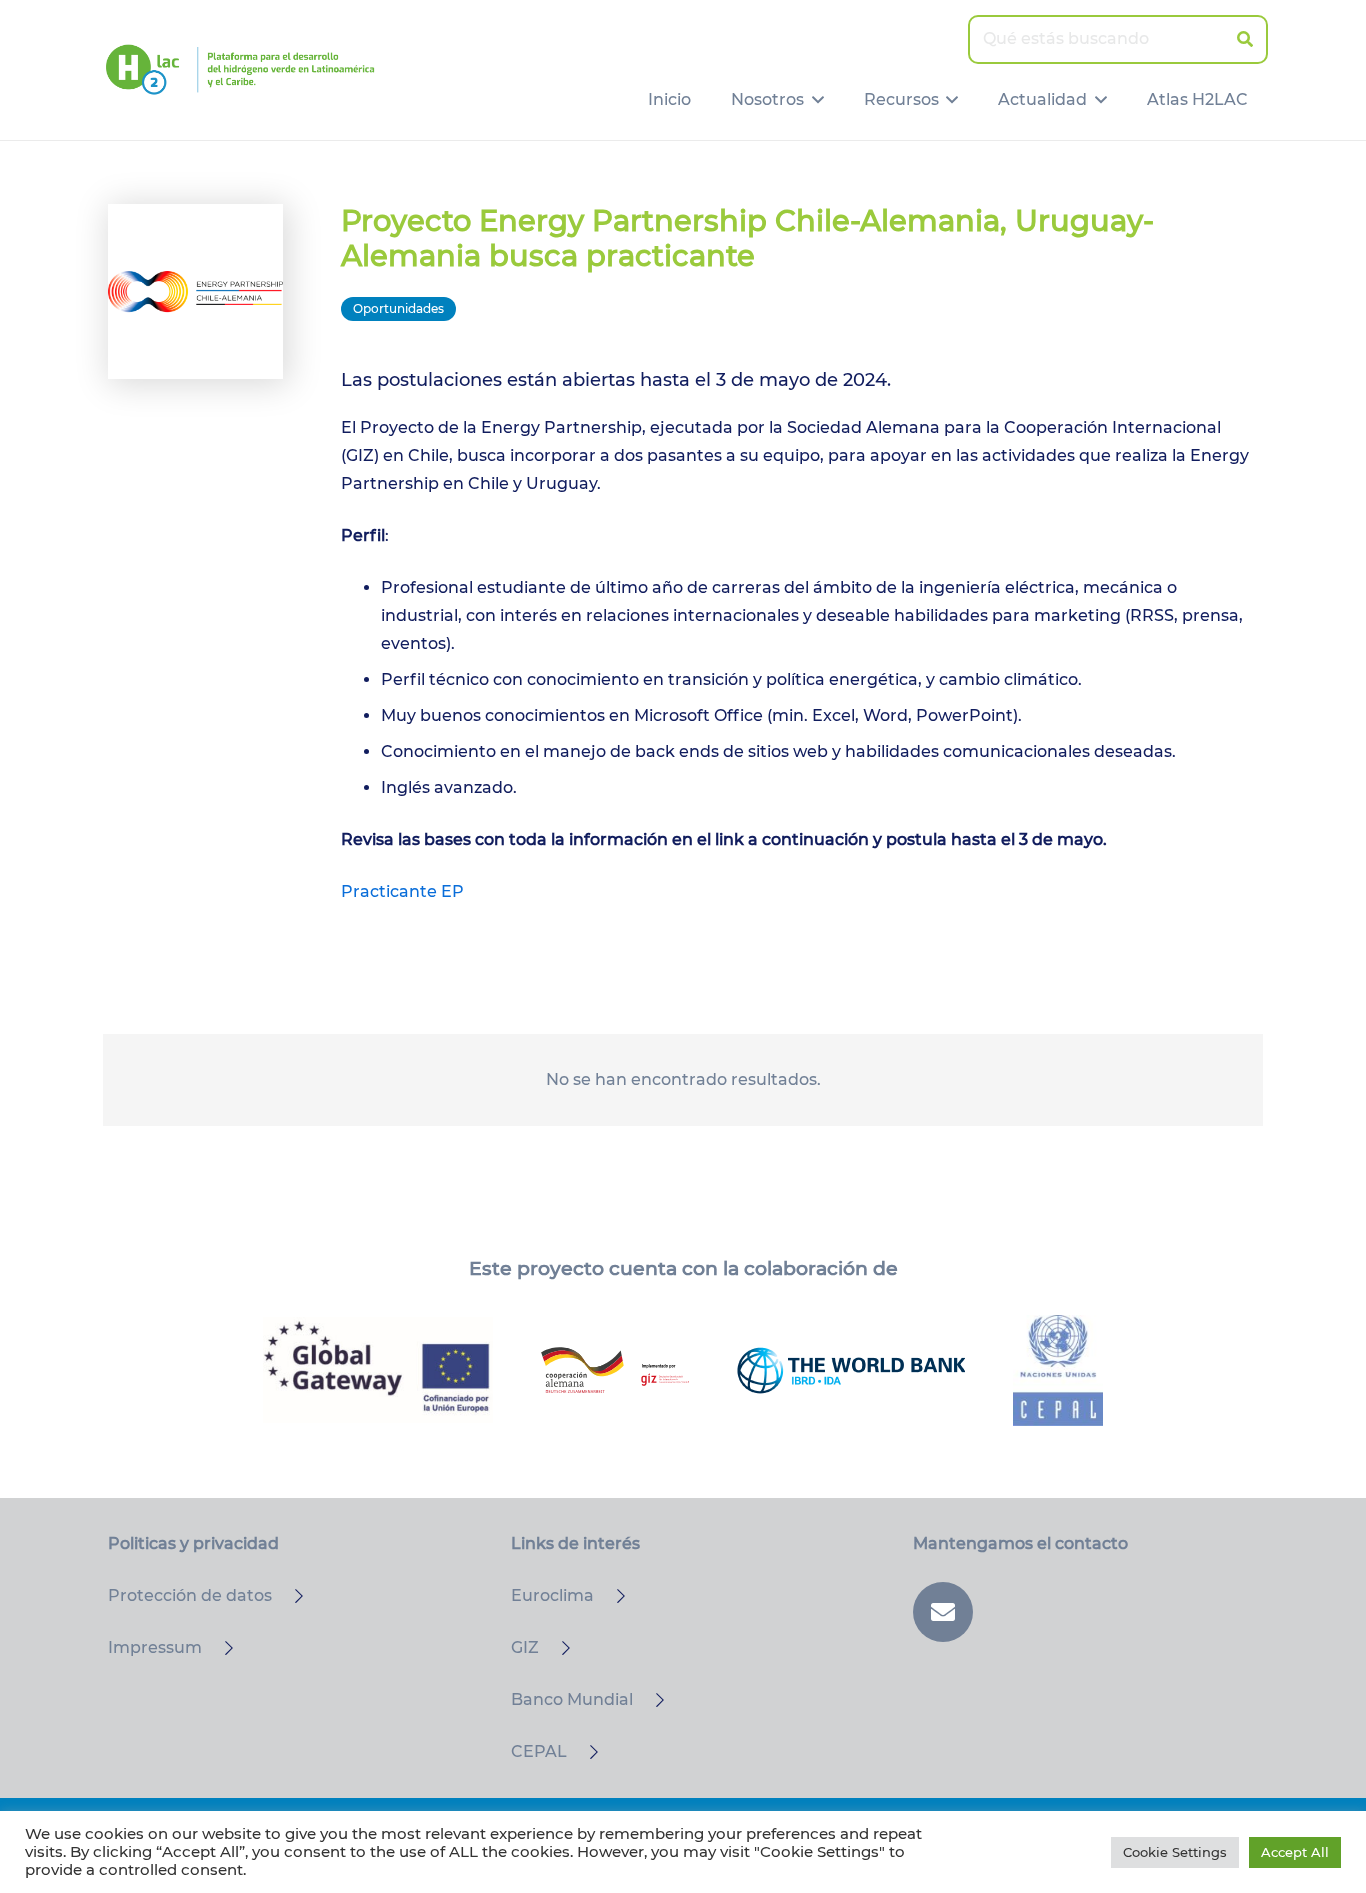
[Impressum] (220, 1648)
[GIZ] (557, 1648)
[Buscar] (1244, 39)
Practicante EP (402, 891)
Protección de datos (190, 1595)
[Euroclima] (612, 1596)
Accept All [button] (1295, 1852)
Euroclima (552, 1595)
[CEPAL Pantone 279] (1058, 1370)
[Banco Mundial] (651, 1700)
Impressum (155, 1647)
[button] (814, 100)
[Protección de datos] (290, 1596)
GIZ (525, 1647)
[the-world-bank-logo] (851, 1370)
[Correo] (943, 1612)
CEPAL (539, 1751)
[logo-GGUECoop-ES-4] (378, 1370)
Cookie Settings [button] (1175, 1852)
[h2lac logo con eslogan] (240, 70)
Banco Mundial (572, 1699)
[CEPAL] (585, 1752)
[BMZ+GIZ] (615, 1370)
